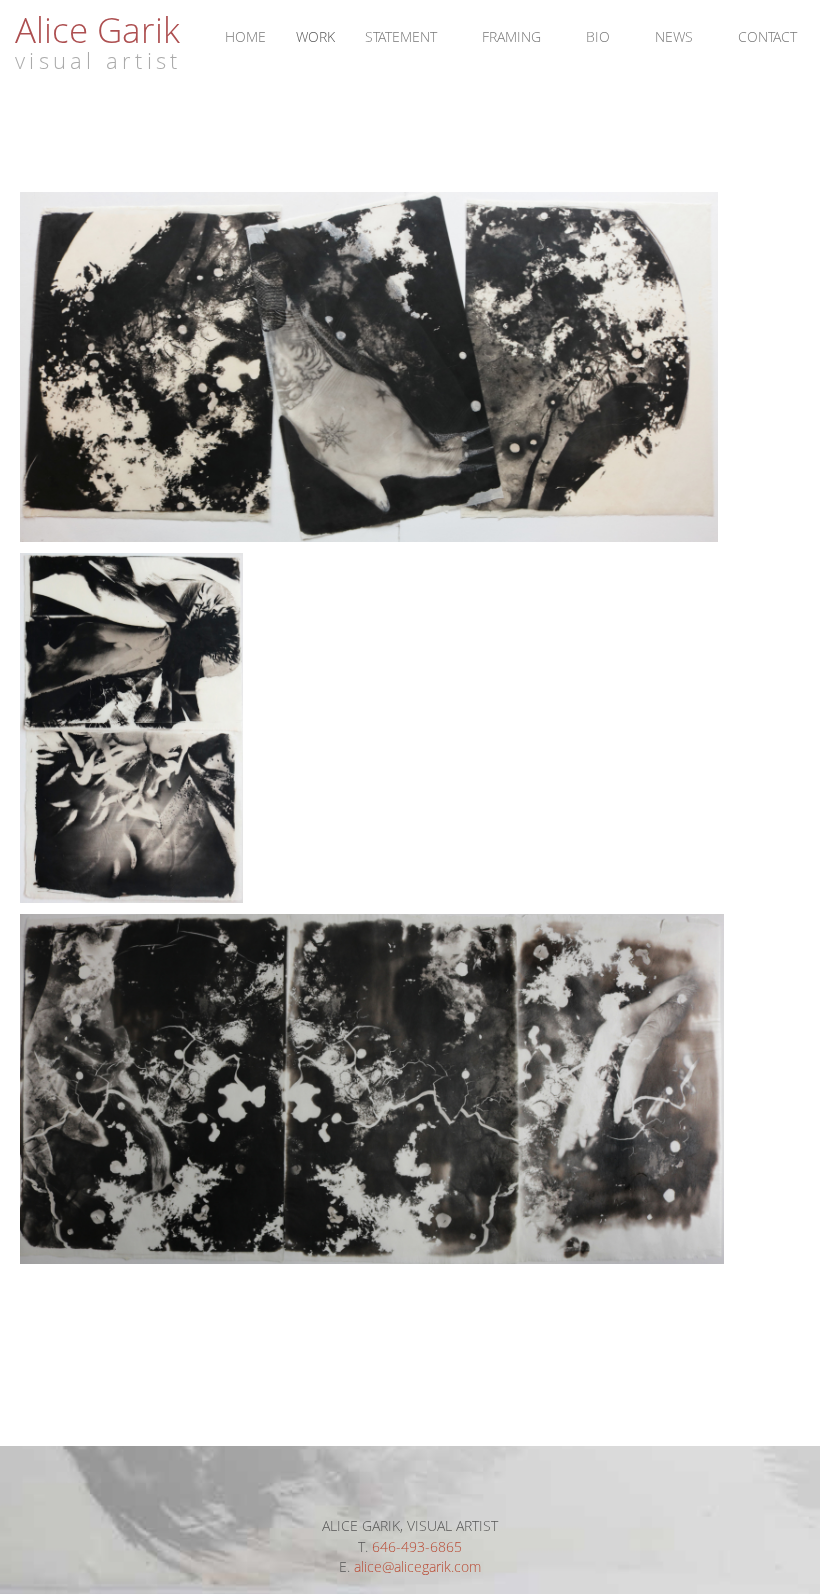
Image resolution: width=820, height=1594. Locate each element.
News (674, 36)
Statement (401, 36)
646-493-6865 (417, 1546)
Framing (511, 36)
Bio (598, 36)
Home (245, 36)
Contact (767, 36)
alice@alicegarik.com (417, 1566)
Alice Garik (97, 29)
